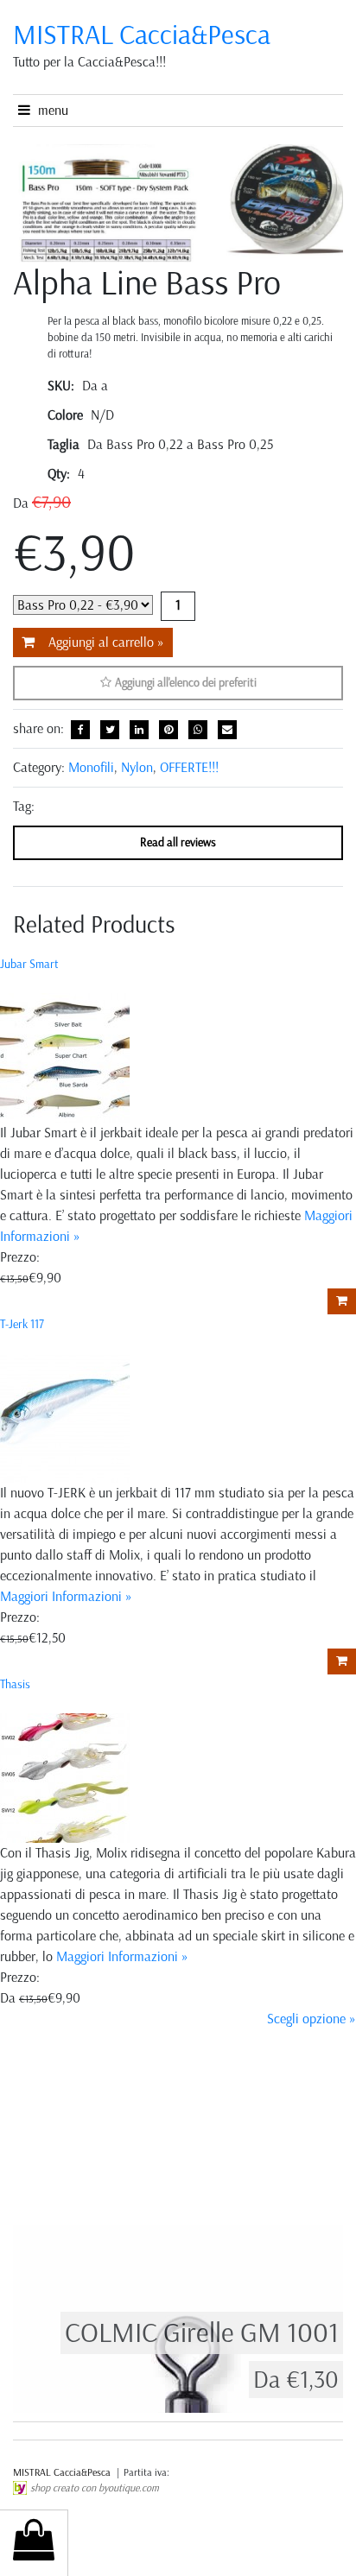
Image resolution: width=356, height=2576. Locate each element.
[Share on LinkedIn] (139, 730)
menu (49, 110)
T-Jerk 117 (22, 1324)
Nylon (137, 767)
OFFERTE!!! (189, 767)
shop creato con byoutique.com (95, 2488)
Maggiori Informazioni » (66, 1596)
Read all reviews (178, 842)
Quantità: (178, 606)
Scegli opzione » (311, 2019)
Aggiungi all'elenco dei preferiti (184, 683)
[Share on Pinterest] (168, 730)
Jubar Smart (29, 964)
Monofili (91, 767)
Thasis (15, 1684)
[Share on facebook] (80, 730)
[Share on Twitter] (110, 730)
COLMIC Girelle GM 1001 (202, 2332)
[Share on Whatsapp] (198, 730)
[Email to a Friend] (227, 730)
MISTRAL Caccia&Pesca (63, 2472)
